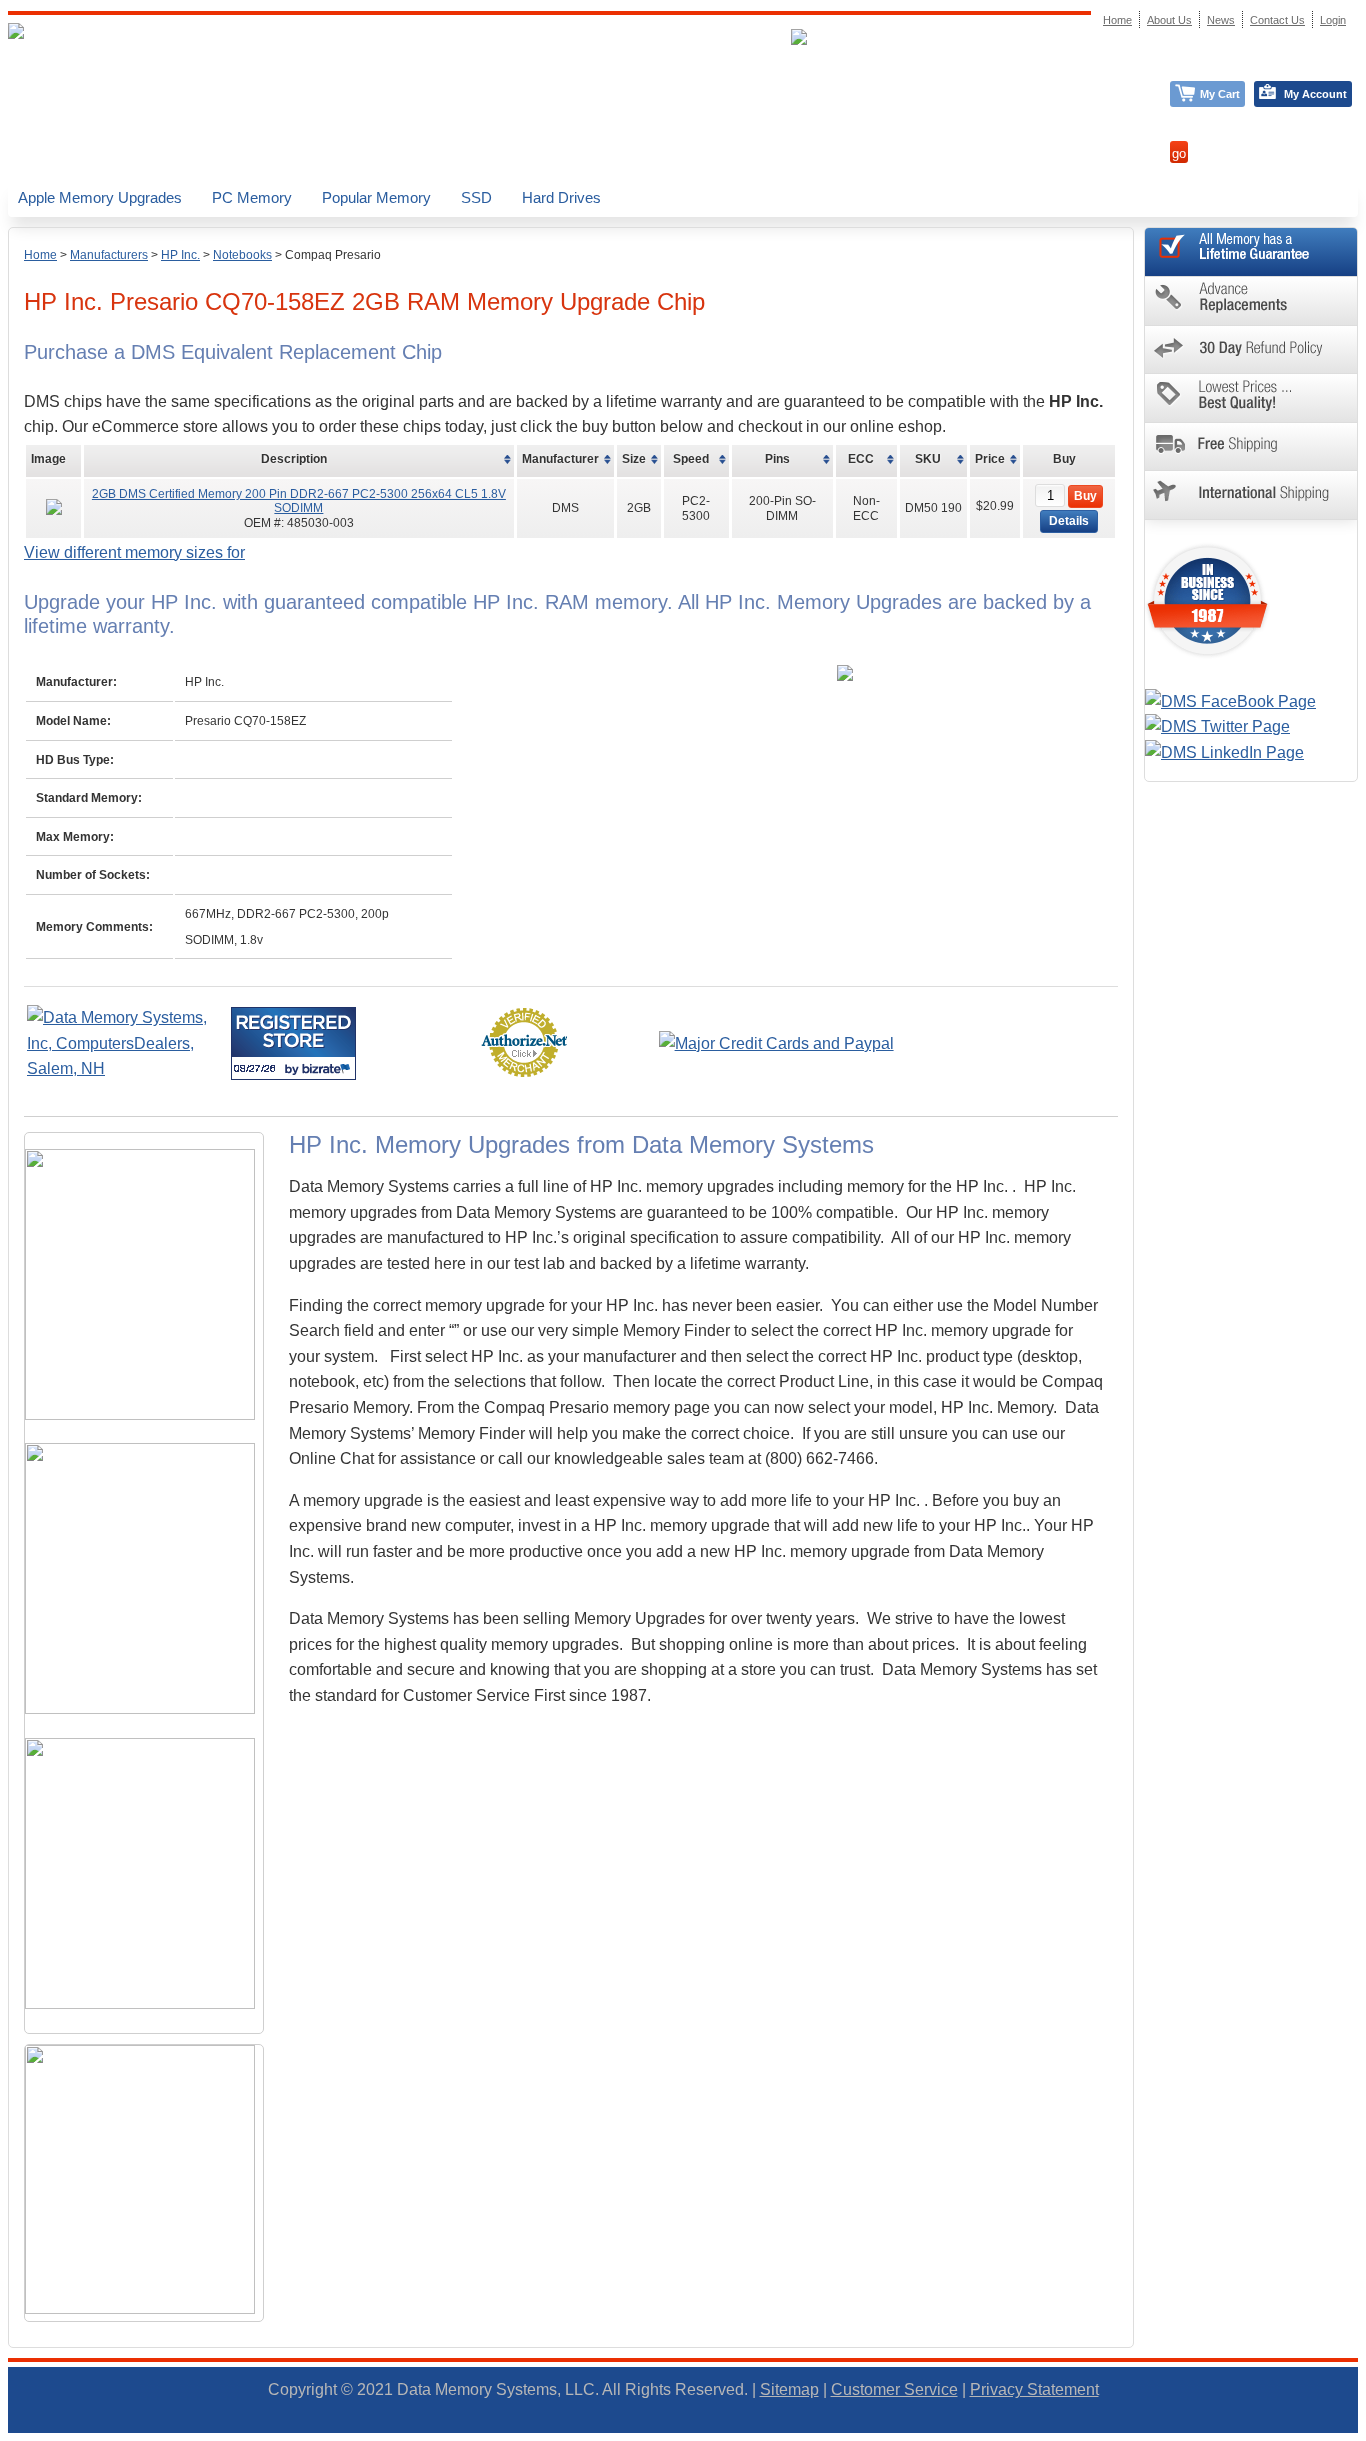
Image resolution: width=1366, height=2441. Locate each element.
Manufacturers (109, 255)
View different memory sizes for (134, 552)
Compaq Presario (333, 255)
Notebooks (242, 255)
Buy (1085, 496)
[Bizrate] (328, 1068)
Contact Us (1277, 20)
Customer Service (894, 2389)
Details (1069, 521)
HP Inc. (180, 255)
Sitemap (789, 2389)
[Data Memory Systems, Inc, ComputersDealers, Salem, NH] (127, 1068)
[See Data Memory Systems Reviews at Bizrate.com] (293, 1043)
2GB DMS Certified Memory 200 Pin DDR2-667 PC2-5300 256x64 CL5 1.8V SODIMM (299, 501)
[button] (1365, 2432)
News (1221, 20)
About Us (1169, 20)
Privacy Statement (1034, 2389)
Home (40, 255)
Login (1333, 20)
